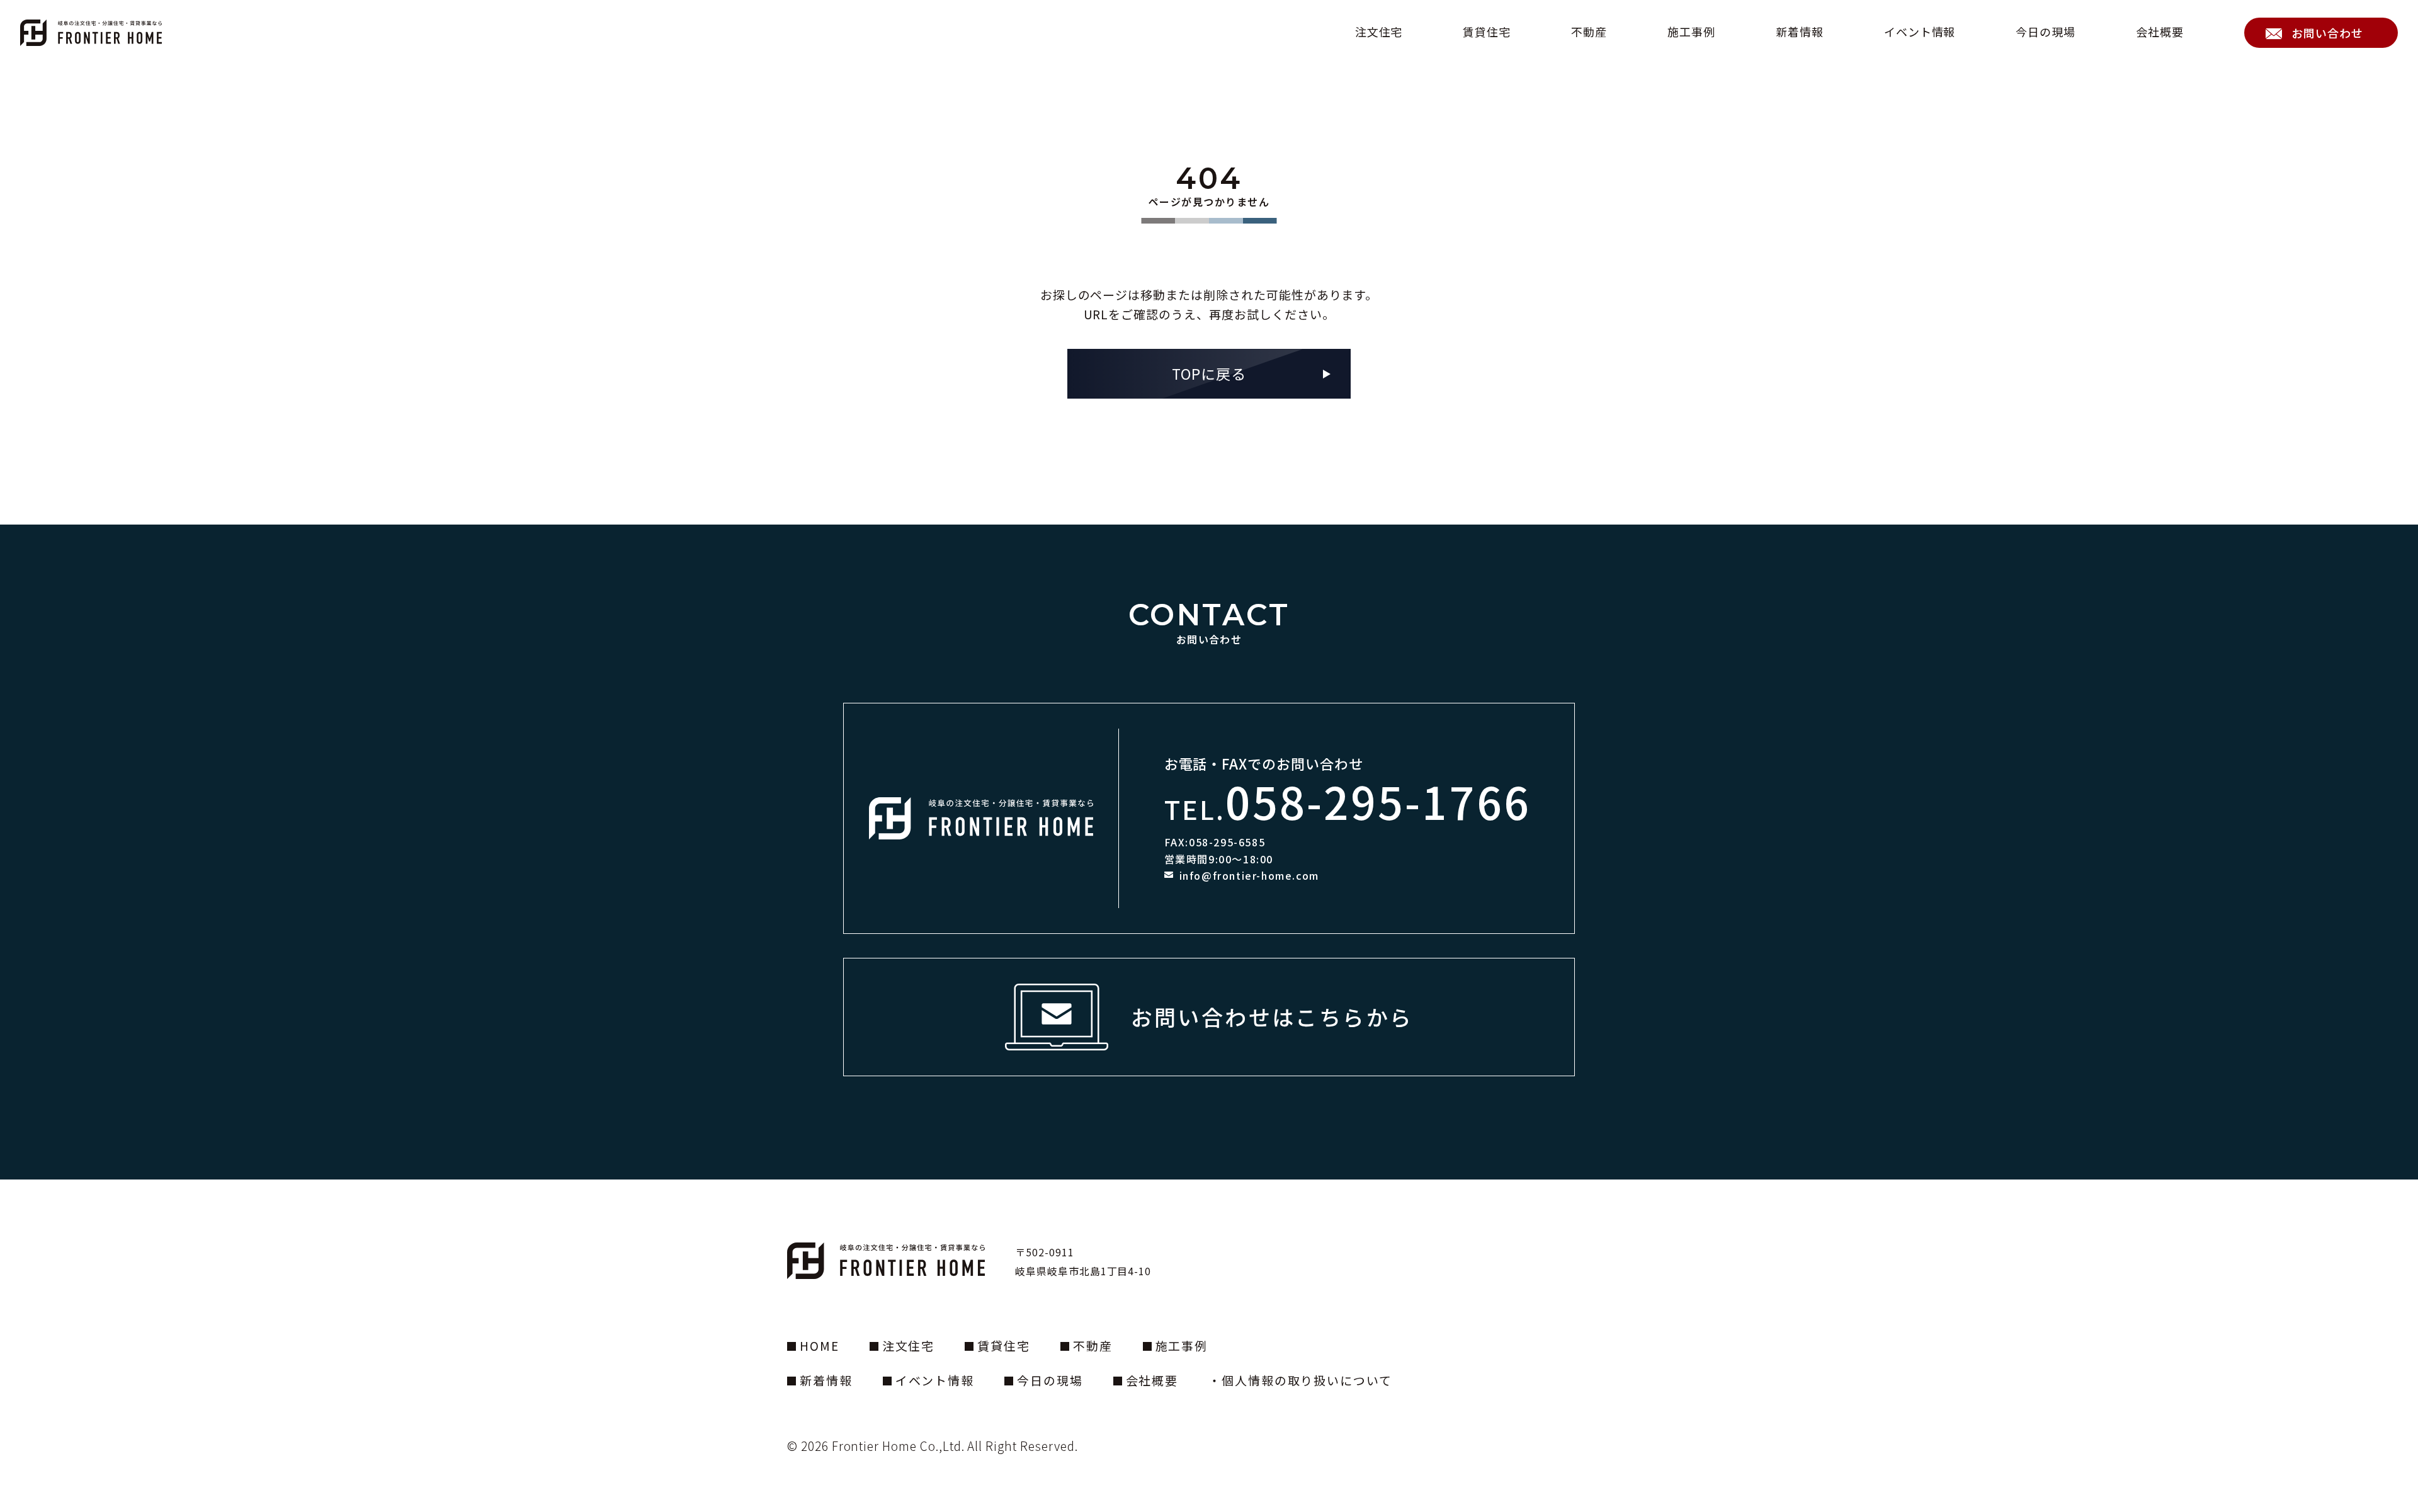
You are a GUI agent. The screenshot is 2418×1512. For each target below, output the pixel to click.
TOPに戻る (1209, 373)
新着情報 (1800, 32)
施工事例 (1691, 32)
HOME (820, 1345)
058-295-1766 (1378, 801)
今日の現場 (2046, 32)
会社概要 (2160, 32)
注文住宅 (1379, 32)
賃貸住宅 (1487, 32)
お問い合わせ (2327, 33)
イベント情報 (1920, 32)
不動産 (1589, 32)
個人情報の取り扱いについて (1307, 1380)
